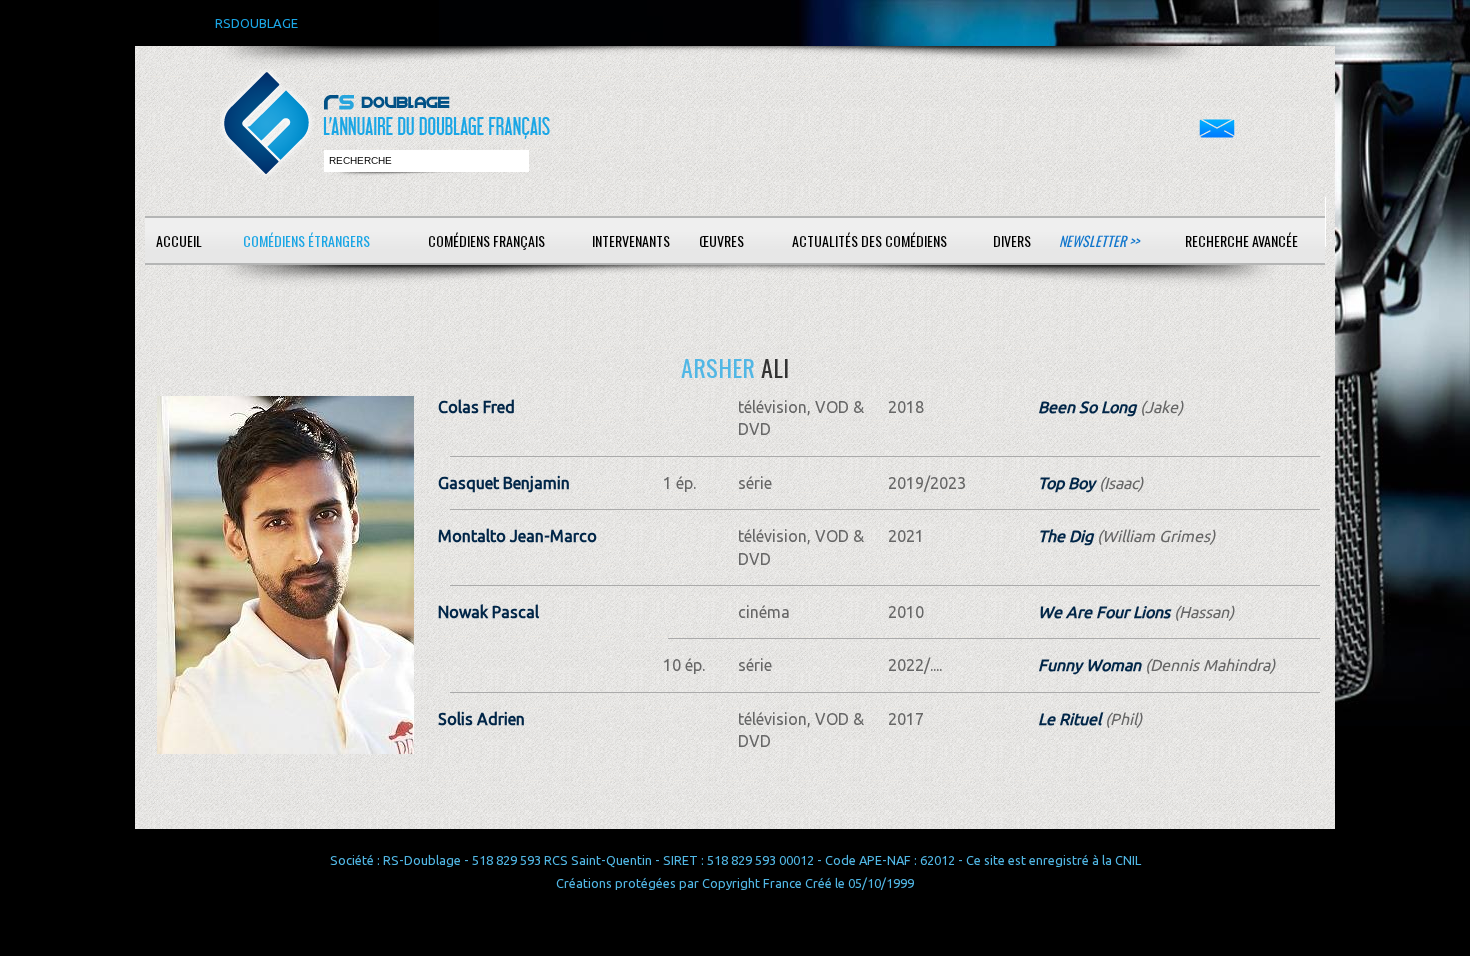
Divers (1012, 240)
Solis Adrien (481, 719)
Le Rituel (1069, 719)
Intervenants (631, 240)
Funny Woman (1089, 665)
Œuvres (721, 240)
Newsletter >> (1099, 240)
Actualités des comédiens (869, 240)
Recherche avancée (1241, 240)
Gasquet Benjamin (504, 483)
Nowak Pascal (488, 612)
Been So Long (1087, 407)
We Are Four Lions (1104, 612)
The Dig (1065, 536)
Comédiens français (486, 240)
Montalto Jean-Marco (517, 536)
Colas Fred (476, 407)
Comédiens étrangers (306, 240)
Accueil (179, 240)
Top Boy (1066, 483)
